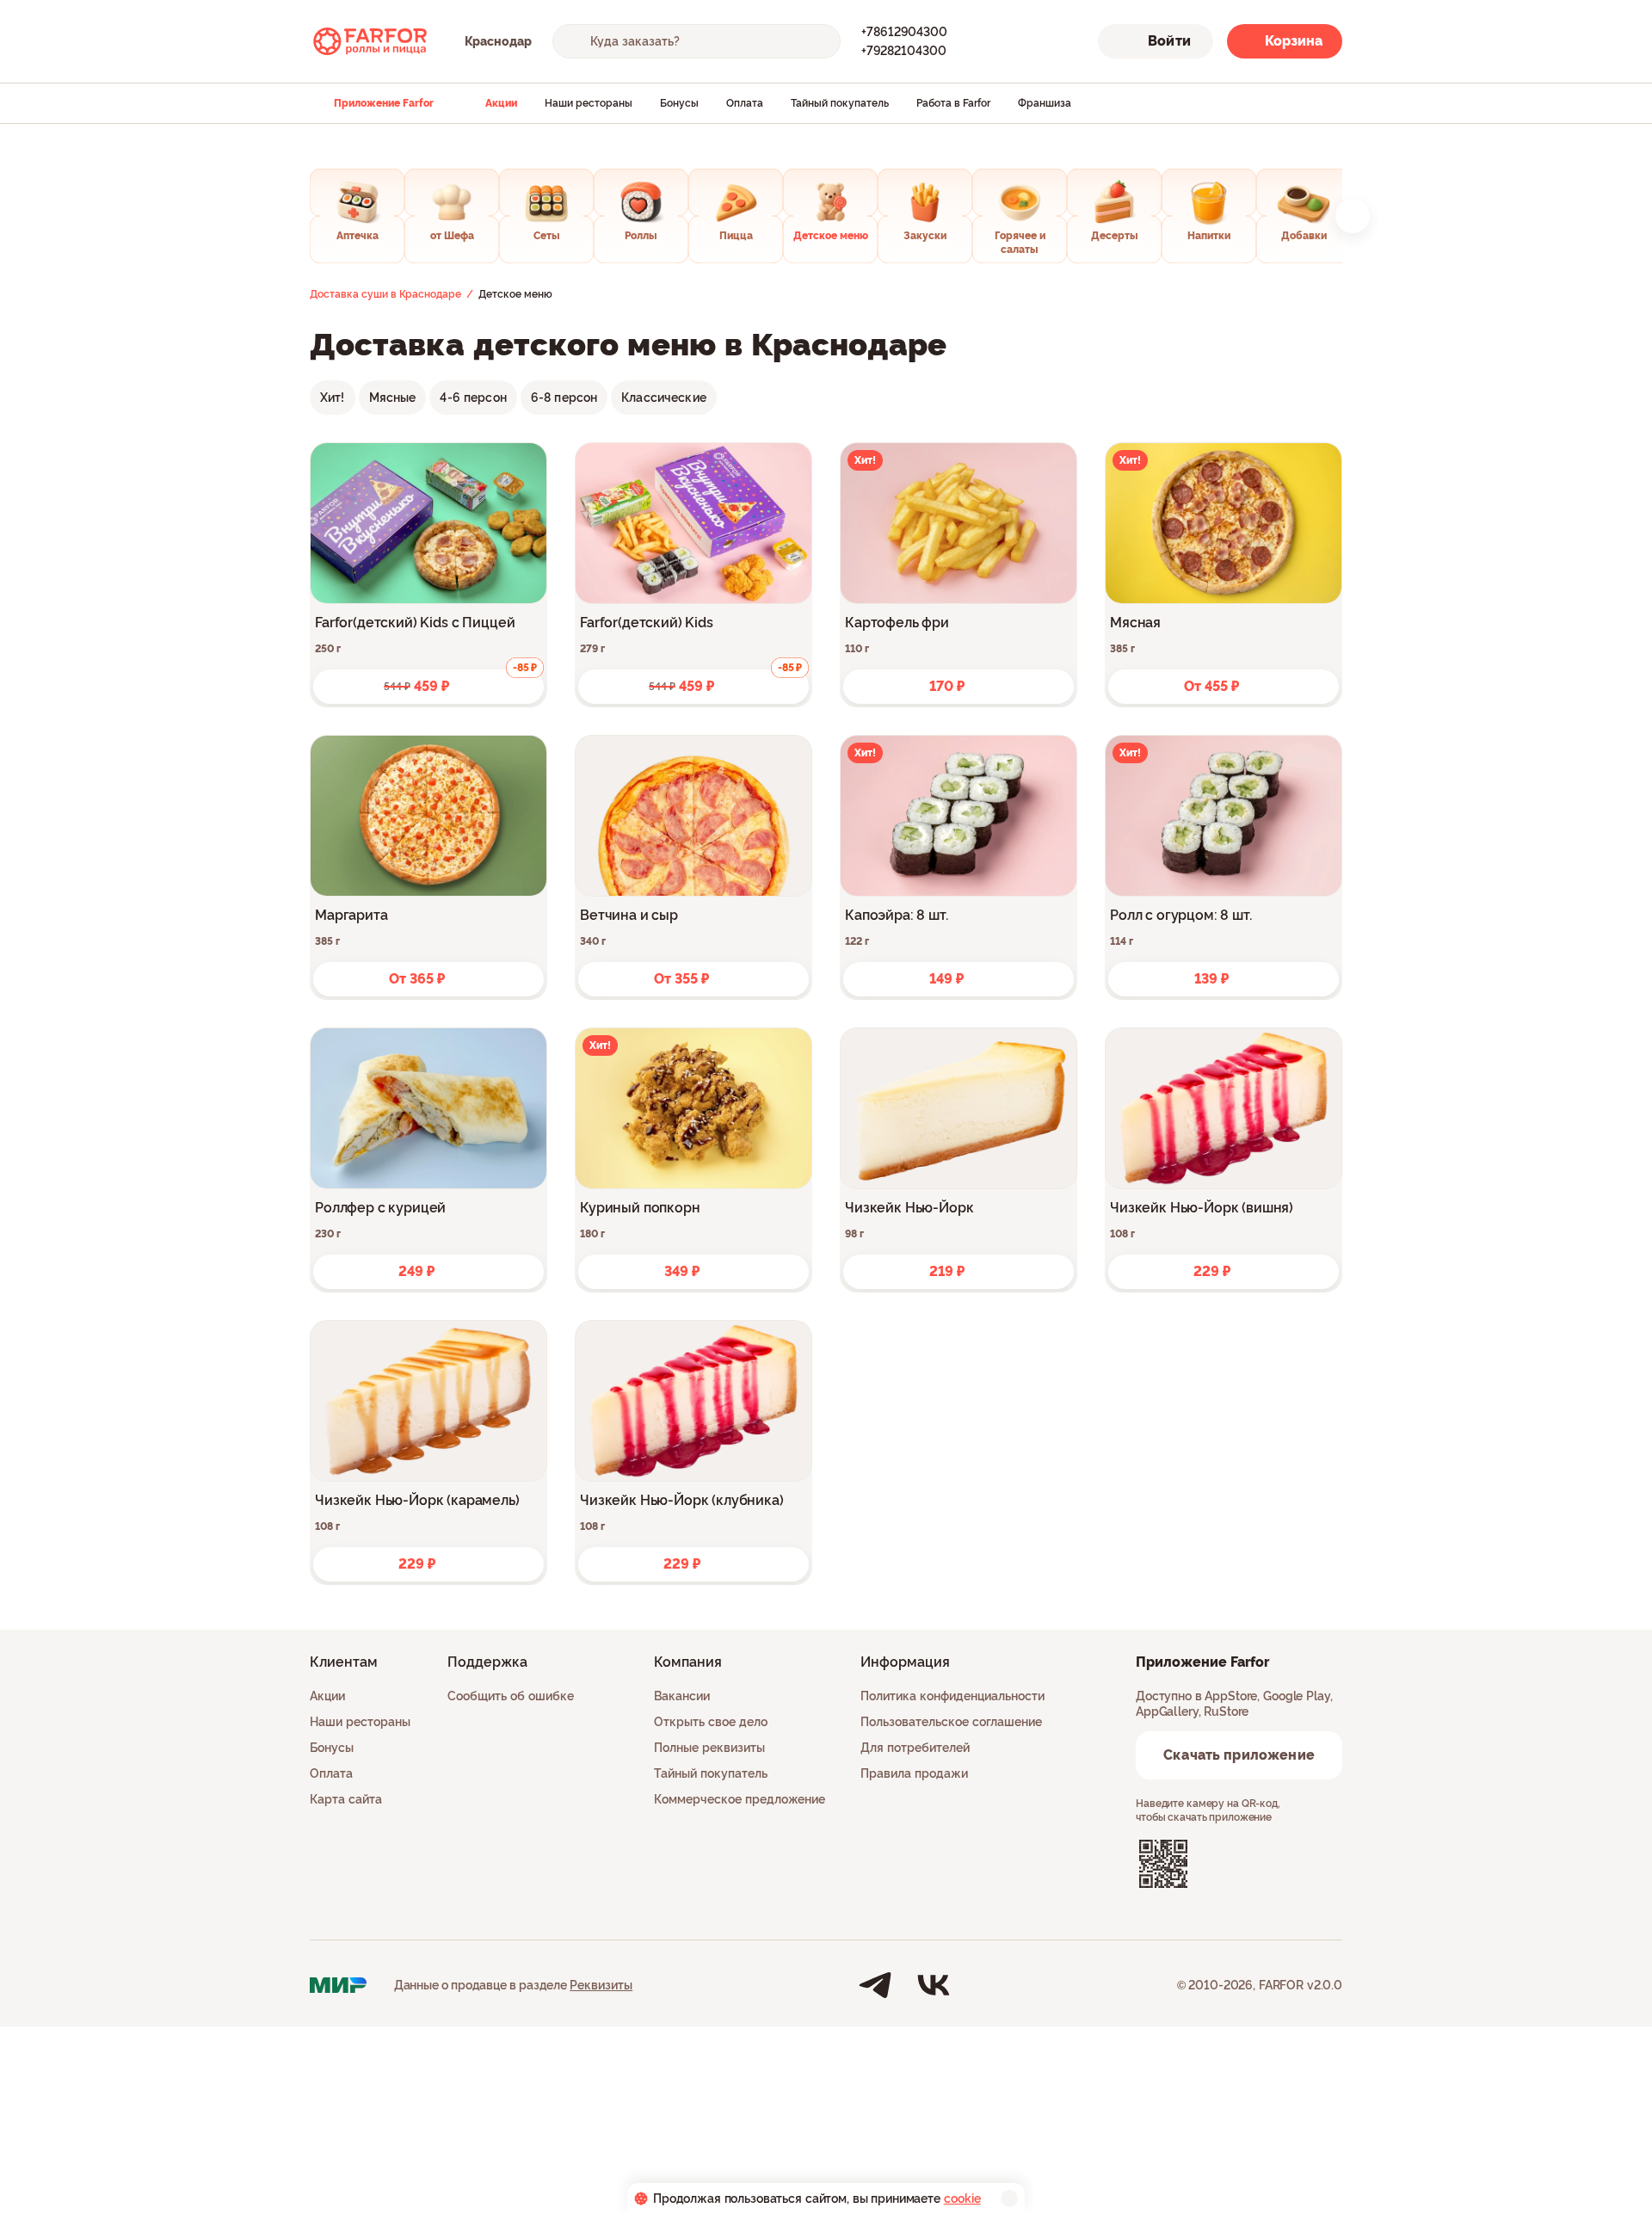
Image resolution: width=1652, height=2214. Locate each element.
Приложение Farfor (384, 103)
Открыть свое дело (711, 1722)
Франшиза (1045, 103)
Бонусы (679, 103)
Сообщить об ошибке (511, 1696)
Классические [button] (664, 398)
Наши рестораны (589, 103)
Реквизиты (601, 1985)
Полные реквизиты (709, 1748)
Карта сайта (346, 1799)
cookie (962, 2199)
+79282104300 (904, 51)
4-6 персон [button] (473, 398)
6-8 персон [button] (564, 398)
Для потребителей (915, 1748)
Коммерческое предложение (740, 1799)
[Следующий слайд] (1353, 216)
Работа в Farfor (953, 103)
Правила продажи (914, 1773)
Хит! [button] (333, 398)
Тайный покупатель (840, 103)
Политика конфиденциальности (952, 1696)
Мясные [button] (393, 398)
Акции (501, 103)
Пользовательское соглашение (951, 1722)
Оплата (745, 103)
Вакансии (682, 1696)
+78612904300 (904, 32)
